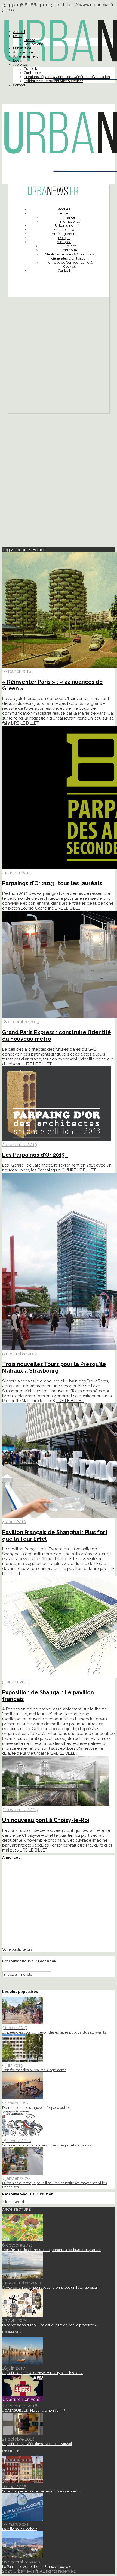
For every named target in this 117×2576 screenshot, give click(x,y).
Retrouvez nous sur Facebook (29, 1961)
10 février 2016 (17, 671)
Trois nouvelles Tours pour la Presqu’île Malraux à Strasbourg (54, 1367)
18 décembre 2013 (21, 1022)
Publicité (31, 69)
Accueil (19, 32)
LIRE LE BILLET (25, 723)
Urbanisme (22, 48)
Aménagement (25, 56)
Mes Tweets (14, 2202)
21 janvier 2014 (17, 873)
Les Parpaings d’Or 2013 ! (35, 1155)
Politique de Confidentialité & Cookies (54, 81)
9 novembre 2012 (20, 1354)
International (34, 44)
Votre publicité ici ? (17, 1949)
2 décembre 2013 (20, 1145)
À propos (20, 65)
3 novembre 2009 (20, 1810)
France (30, 40)
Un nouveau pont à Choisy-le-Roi (46, 1820)
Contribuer (33, 73)
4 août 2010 (14, 1522)
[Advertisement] (59, 356)
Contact (19, 85)
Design (19, 60)
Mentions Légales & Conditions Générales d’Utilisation (67, 77)
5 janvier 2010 (16, 1682)
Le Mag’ (19, 36)
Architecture (23, 52)
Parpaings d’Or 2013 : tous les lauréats (52, 883)
